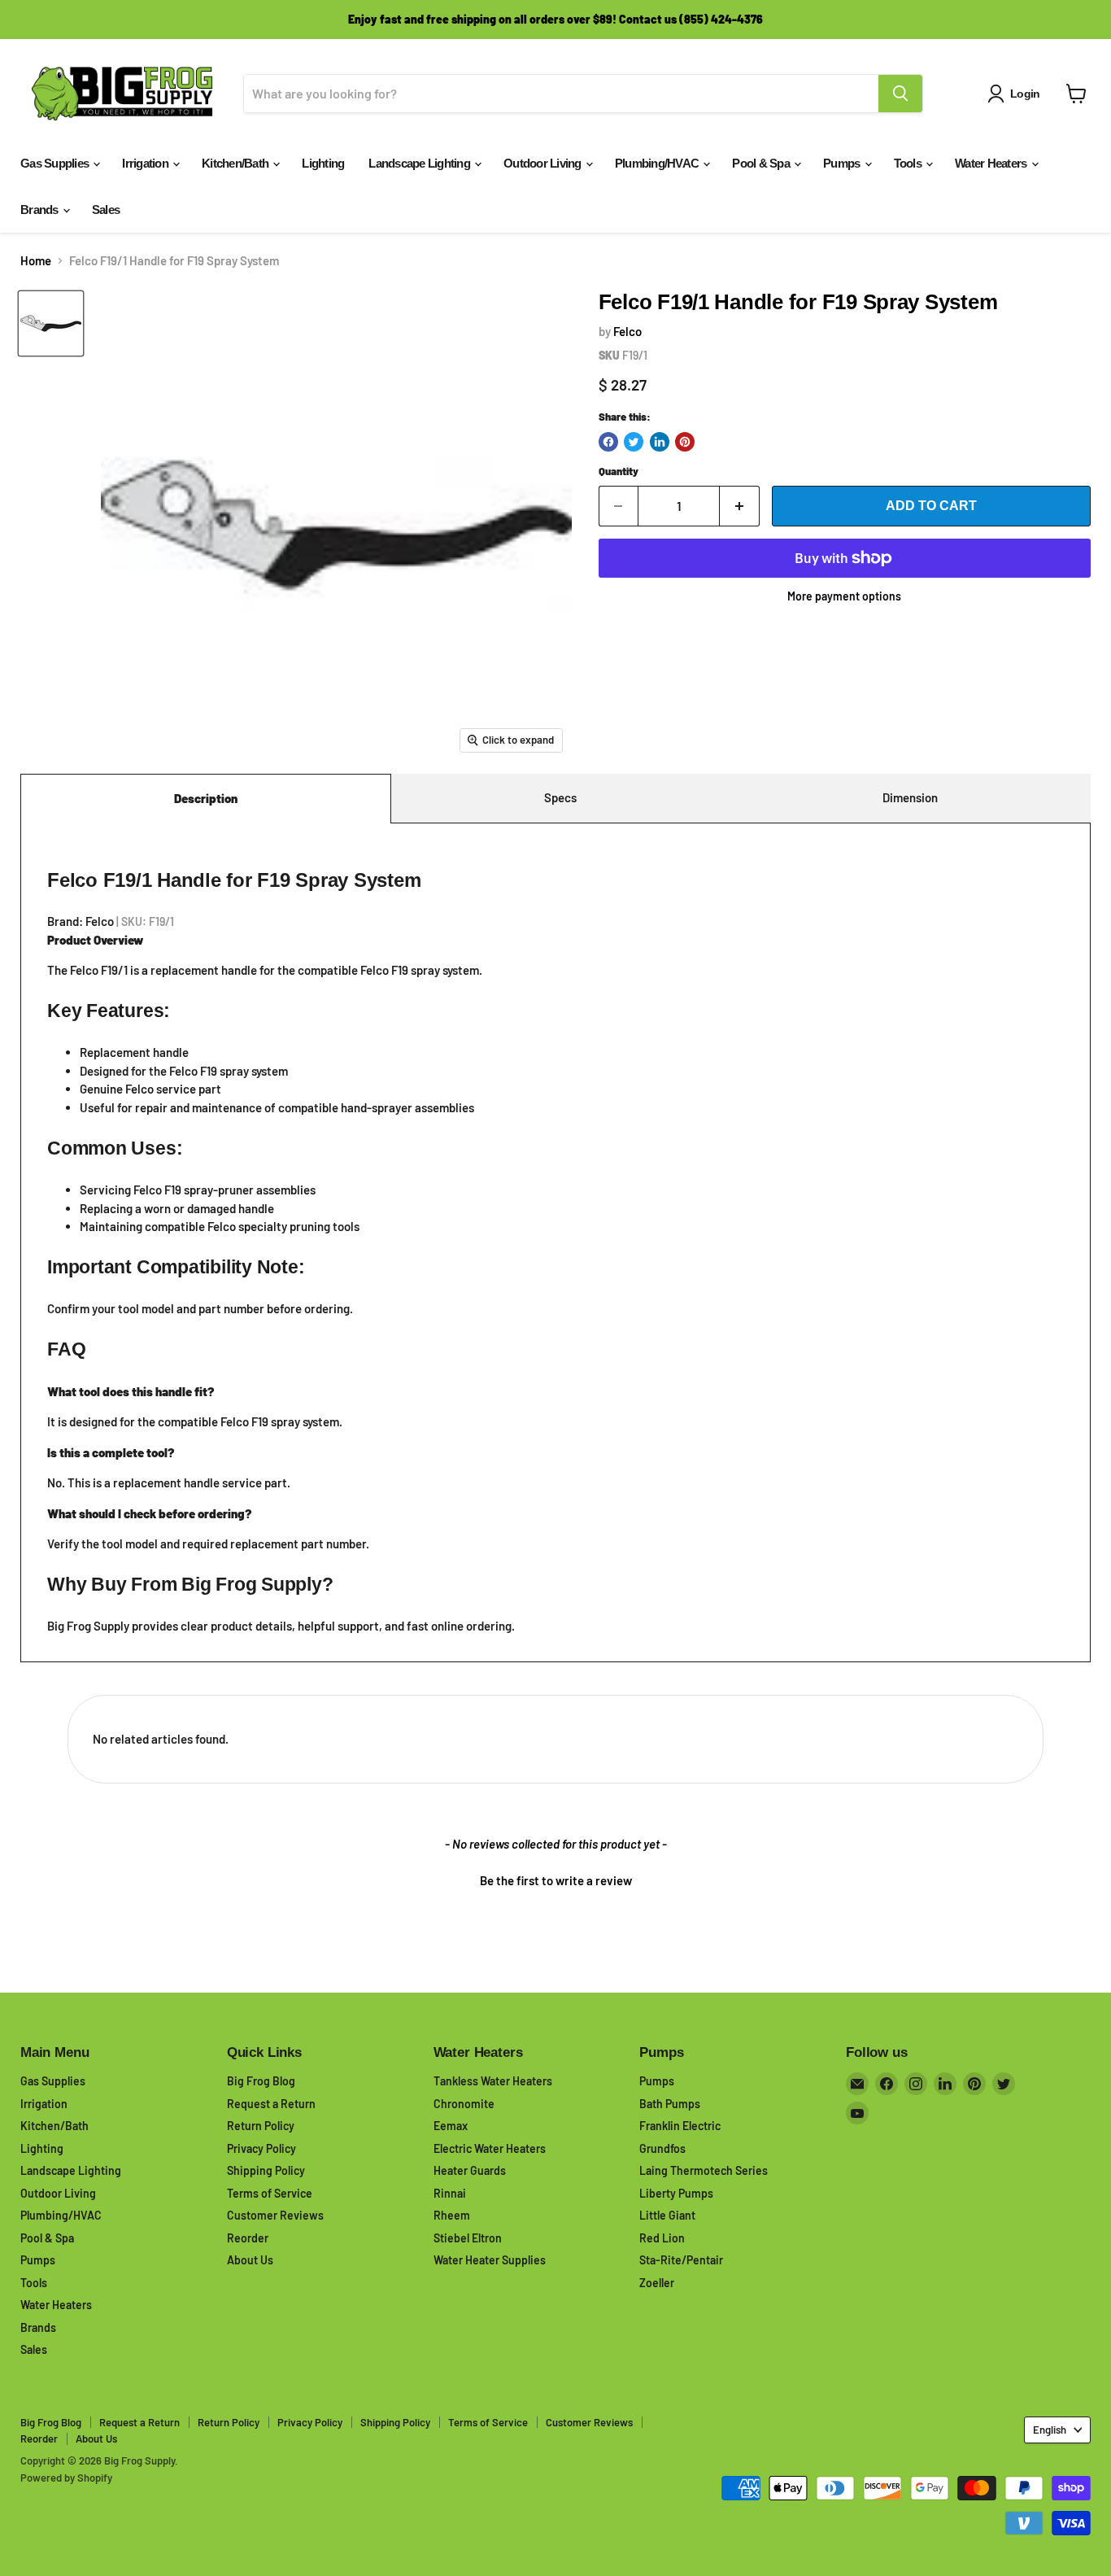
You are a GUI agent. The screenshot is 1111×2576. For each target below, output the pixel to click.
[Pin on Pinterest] (685, 442)
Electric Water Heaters (490, 2148)
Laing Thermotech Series (704, 2170)
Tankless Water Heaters (493, 2081)
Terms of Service (270, 2193)
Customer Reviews (275, 2215)
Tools (909, 163)
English (1050, 2430)
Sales (106, 210)
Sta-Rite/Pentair (681, 2260)
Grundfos (662, 2148)
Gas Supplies (56, 163)
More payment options (844, 596)
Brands (41, 210)
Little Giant (667, 2215)
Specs (560, 797)
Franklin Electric (680, 2126)
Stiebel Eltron (468, 2238)
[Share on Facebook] (608, 442)
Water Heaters (992, 163)
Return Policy (261, 2126)
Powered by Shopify (66, 2478)
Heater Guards (470, 2170)
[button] (555, 1879)
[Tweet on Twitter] (634, 442)
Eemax (451, 2126)
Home (36, 261)
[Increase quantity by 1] (740, 506)
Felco (627, 331)
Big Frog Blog (261, 2081)
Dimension (910, 797)
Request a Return (271, 2104)
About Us (250, 2260)
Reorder (248, 2238)
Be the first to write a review (556, 1880)
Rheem (452, 2215)
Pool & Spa (762, 163)
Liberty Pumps (676, 2193)
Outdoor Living (544, 163)
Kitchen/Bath (236, 163)
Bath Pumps (670, 2104)
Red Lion (662, 2238)
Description (206, 798)
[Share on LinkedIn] (660, 442)
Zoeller (657, 2283)
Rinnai (450, 2193)
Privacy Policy (261, 2148)
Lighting (323, 163)
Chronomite (464, 2104)
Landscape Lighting (420, 163)
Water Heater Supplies (490, 2260)
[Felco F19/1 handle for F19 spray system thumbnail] (51, 323)
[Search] (900, 94)
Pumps (843, 163)
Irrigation (146, 163)
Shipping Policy (266, 2170)
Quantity (619, 472)
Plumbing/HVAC (658, 163)
